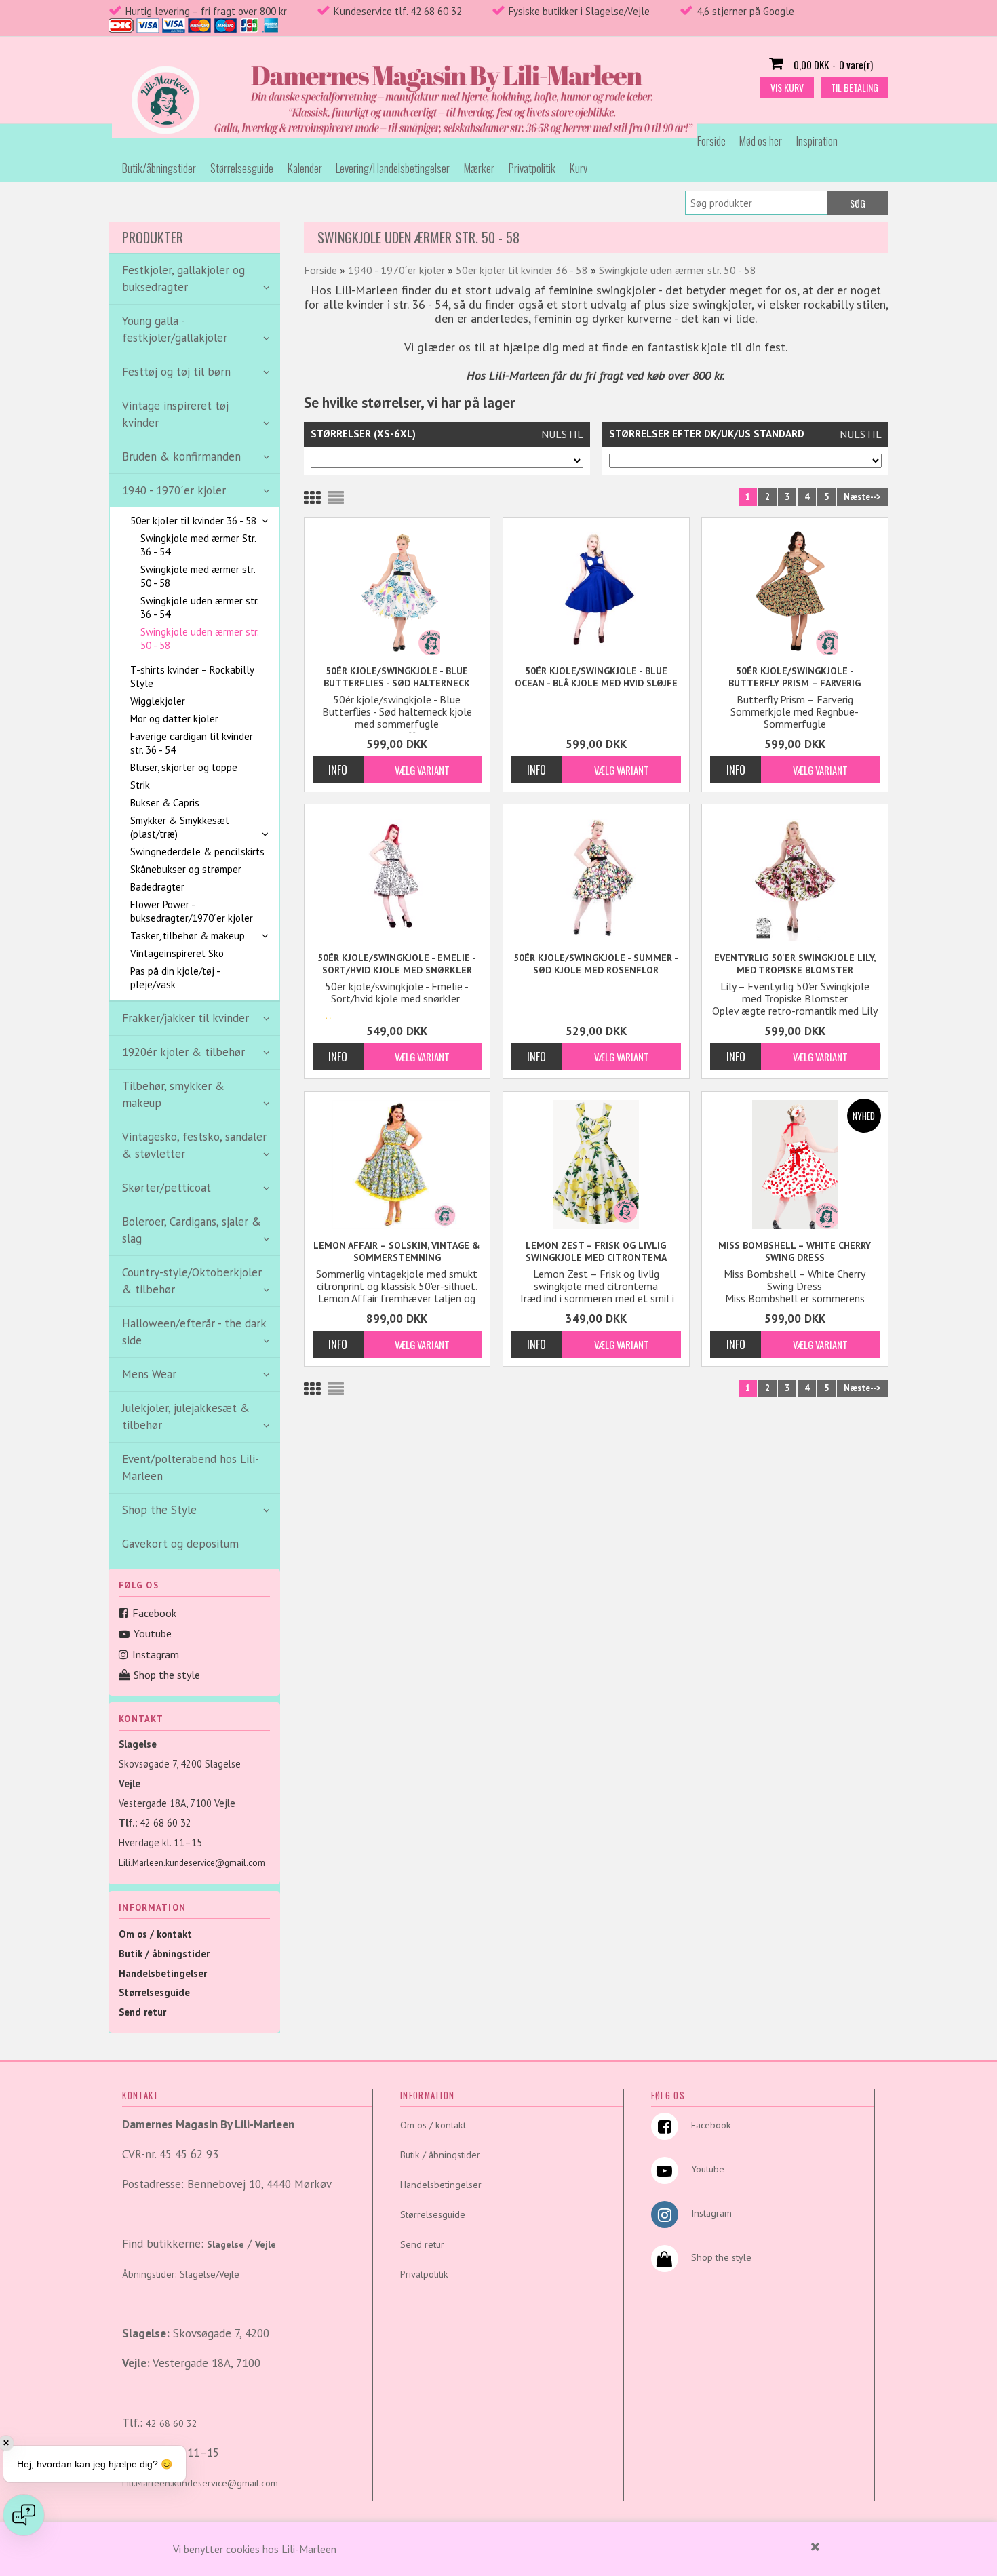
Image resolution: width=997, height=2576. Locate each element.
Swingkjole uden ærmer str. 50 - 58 (199, 639)
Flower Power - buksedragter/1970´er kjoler (192, 911)
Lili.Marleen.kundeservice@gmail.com (192, 1863)
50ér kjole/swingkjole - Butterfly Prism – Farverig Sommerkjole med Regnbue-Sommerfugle (795, 677)
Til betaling (855, 87)
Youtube (153, 1633)
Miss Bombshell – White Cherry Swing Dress (795, 1251)
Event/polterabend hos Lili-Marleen (191, 1467)
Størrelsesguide (242, 168)
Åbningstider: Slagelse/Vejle (181, 2274)
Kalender (305, 168)
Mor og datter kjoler (174, 719)
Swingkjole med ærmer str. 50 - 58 (198, 576)
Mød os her (761, 141)
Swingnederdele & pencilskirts (197, 852)
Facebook (154, 1613)
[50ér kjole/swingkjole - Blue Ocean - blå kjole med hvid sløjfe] (596, 590)
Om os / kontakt (155, 1934)
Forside (711, 141)
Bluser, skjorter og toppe (184, 767)
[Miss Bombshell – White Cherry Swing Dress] (795, 1165)
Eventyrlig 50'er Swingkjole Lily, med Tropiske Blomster (795, 964)
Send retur (142, 2012)
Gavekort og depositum (180, 1544)
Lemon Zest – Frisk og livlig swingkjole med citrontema (596, 1251)
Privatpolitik (532, 168)
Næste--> (862, 497)
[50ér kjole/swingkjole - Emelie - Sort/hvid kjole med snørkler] (397, 877)
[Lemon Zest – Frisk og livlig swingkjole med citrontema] (596, 1165)
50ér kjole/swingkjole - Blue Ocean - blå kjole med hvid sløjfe (596, 677)
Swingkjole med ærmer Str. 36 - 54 (198, 545)
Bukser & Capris (165, 803)
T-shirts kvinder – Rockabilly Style (192, 677)
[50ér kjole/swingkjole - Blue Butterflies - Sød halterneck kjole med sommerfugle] (397, 590)
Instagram (156, 1654)
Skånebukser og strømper (186, 869)
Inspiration (817, 141)
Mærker (479, 168)
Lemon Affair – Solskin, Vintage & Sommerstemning (397, 1251)
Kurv (579, 168)
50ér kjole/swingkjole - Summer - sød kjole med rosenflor (596, 964)
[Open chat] (24, 2515)
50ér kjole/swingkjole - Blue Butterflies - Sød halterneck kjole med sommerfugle (397, 677)
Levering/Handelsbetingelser (393, 168)
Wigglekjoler (158, 701)
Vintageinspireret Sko (177, 953)
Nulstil (562, 434)
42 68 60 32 (165, 1823)
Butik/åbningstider (159, 168)
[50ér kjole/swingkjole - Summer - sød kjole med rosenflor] (596, 877)
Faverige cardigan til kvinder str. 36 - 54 (192, 743)
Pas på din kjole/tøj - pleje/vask (175, 978)
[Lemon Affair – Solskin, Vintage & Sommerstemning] (397, 1165)
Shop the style (167, 1675)
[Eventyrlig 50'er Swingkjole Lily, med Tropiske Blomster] (795, 877)
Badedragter (157, 887)
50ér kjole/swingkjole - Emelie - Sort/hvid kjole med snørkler (397, 964)
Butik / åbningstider (164, 1954)
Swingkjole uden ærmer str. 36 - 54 (199, 607)
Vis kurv (787, 87)
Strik (140, 785)
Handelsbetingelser (163, 1973)
